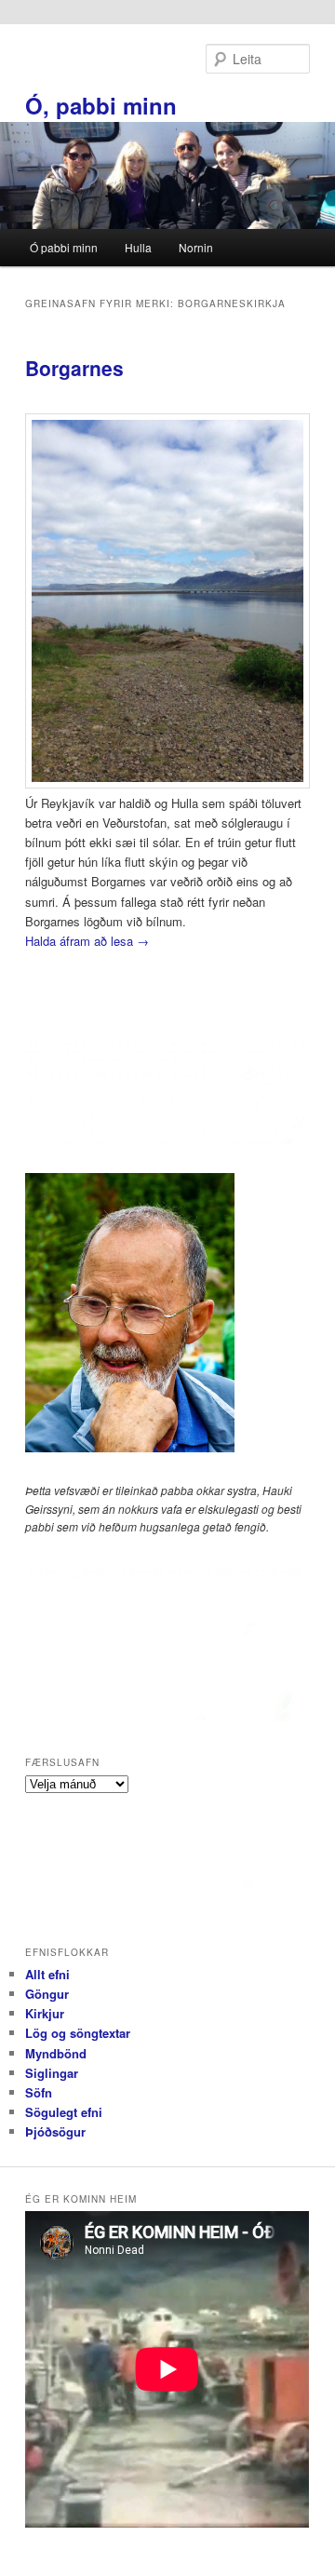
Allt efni (47, 1974)
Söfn (39, 2092)
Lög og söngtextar (78, 2033)
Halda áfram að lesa (87, 941)
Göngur (47, 1994)
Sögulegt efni (64, 2112)
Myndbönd (56, 2053)
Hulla (138, 247)
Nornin (196, 247)
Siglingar (52, 2073)
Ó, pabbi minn (101, 105)
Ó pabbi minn (64, 247)
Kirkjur (45, 2013)
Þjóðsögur (55, 2131)
